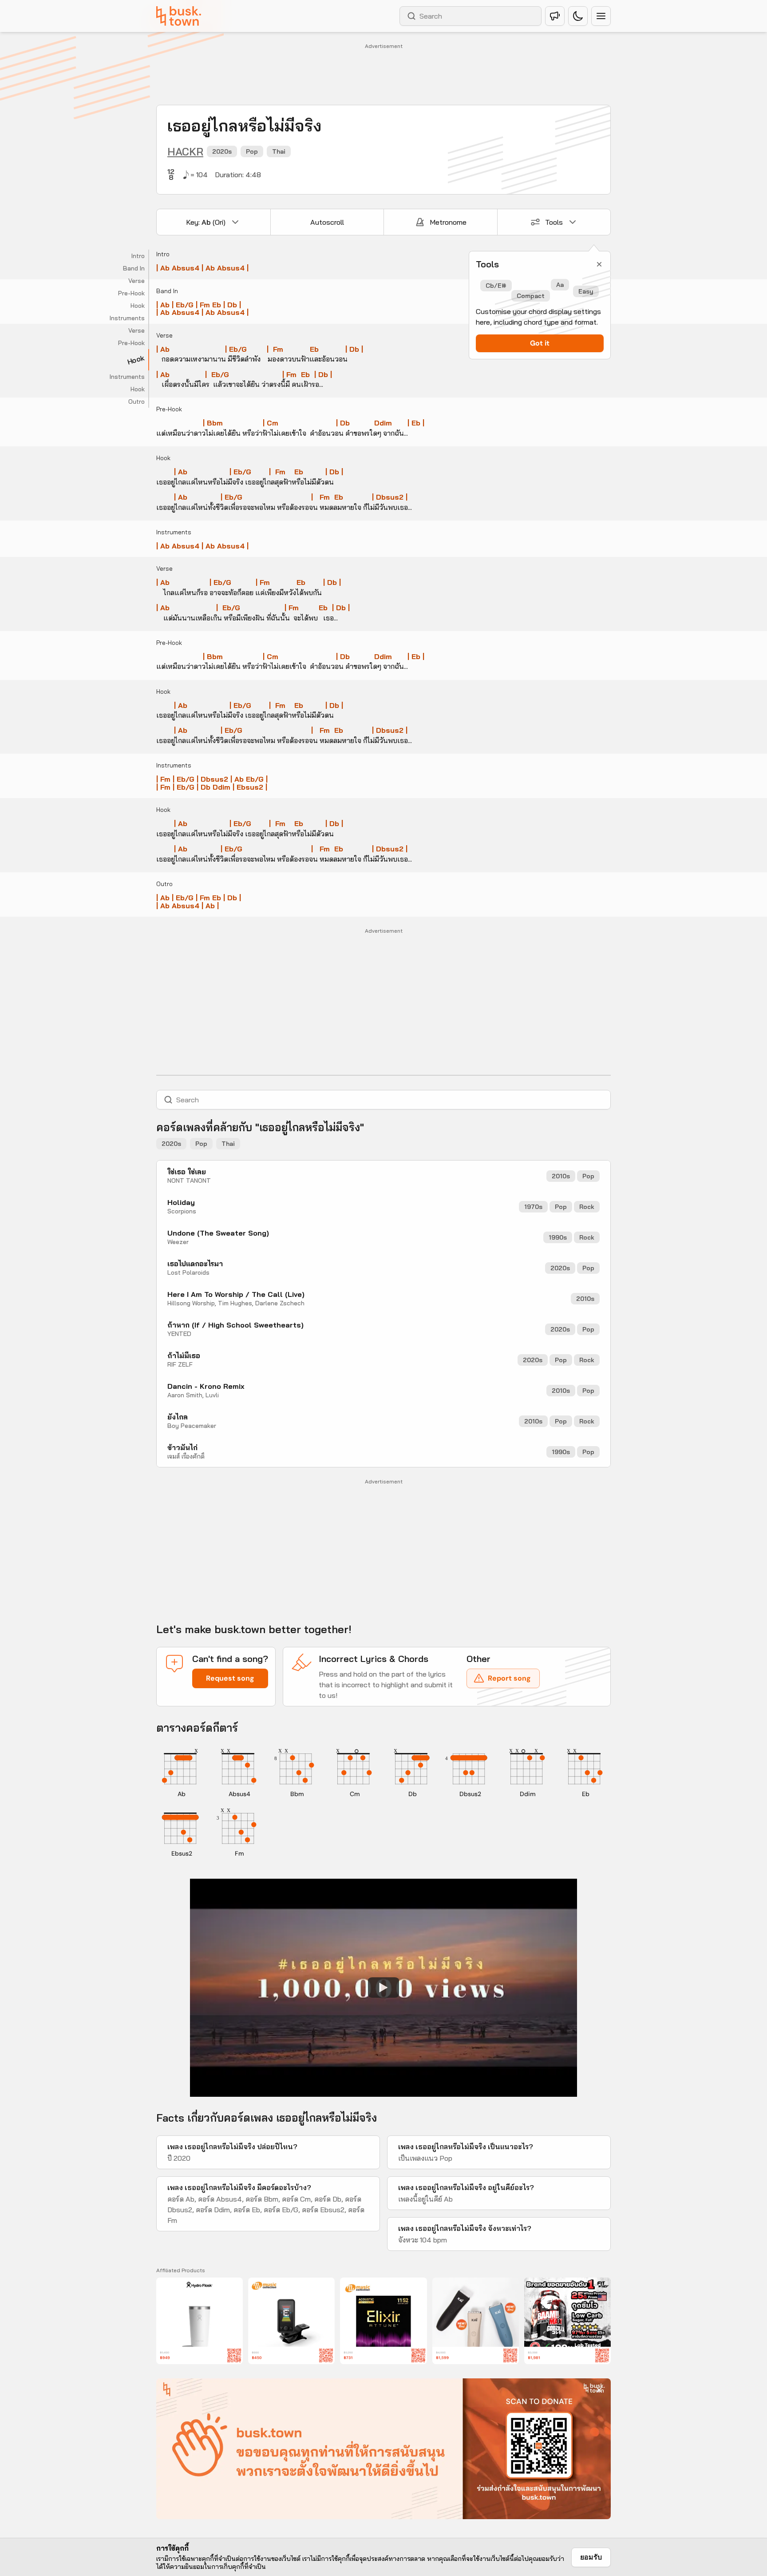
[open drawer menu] (601, 16)
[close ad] (599, 2390)
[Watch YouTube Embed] (383, 1988)
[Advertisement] (383, 72)
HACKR (185, 151)
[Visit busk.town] (179, 16)
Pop (252, 151)
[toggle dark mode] (578, 16)
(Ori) (206, 222)
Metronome (448, 222)
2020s (222, 151)
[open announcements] (555, 16)
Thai (279, 151)
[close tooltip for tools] (599, 264)
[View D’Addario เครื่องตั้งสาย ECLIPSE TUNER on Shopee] (291, 2321)
